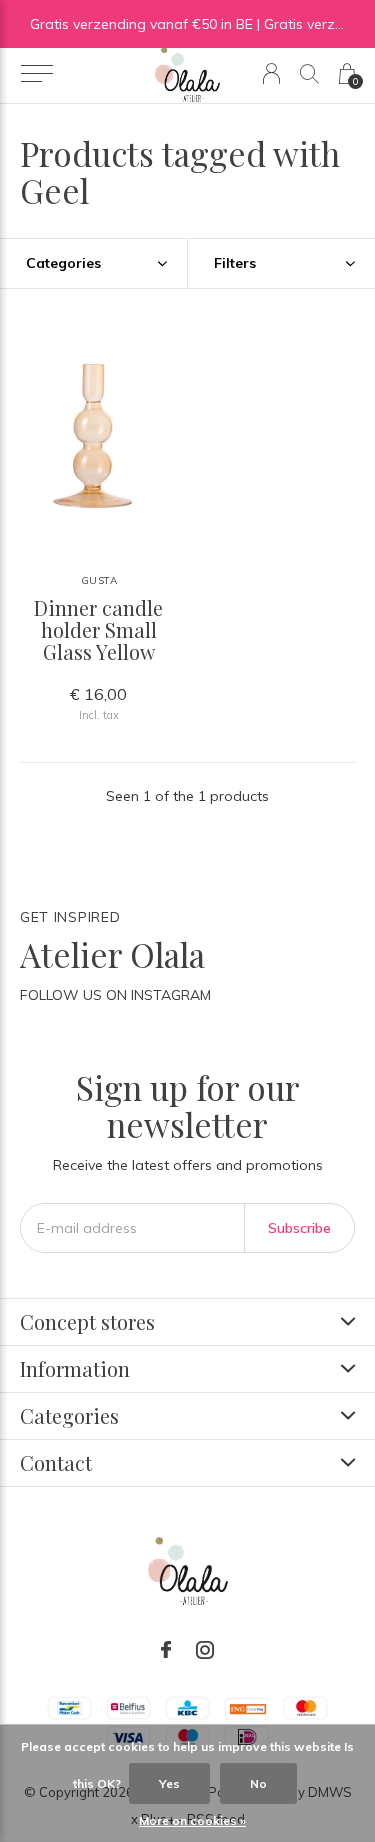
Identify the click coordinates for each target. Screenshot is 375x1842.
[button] (36, 74)
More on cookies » (192, 1820)
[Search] (309, 73)
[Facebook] (166, 1650)
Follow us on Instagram (115, 995)
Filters (235, 263)
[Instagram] (205, 1650)
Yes (169, 1783)
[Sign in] (271, 73)
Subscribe (299, 1228)
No (258, 1783)
